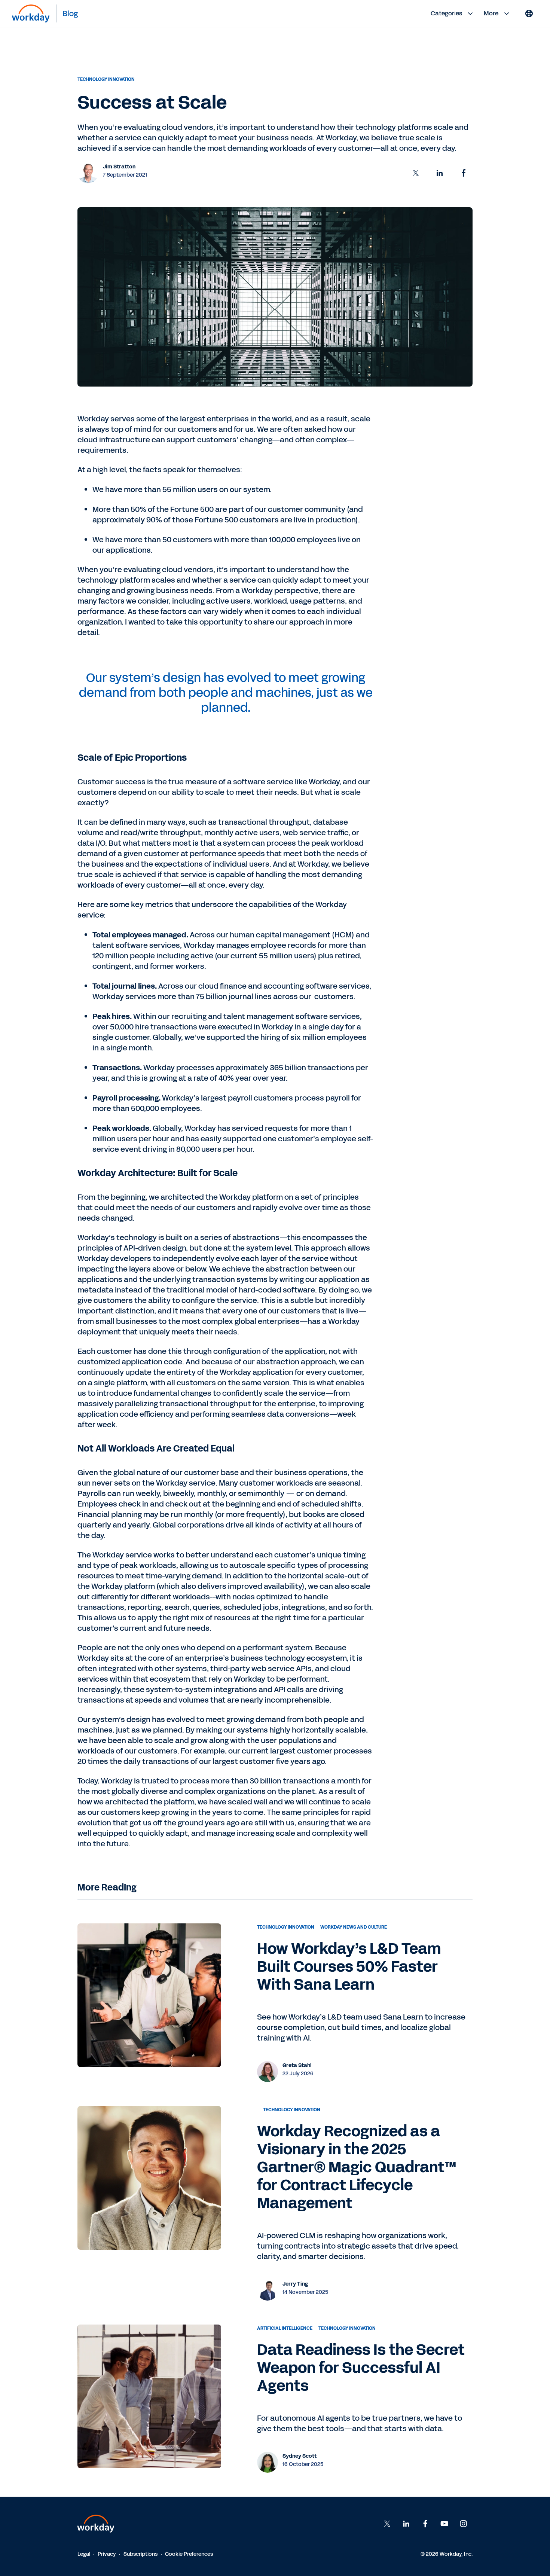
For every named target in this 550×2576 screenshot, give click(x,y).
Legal (84, 2554)
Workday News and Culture (354, 1928)
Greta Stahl (297, 2066)
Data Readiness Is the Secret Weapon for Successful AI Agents (361, 2368)
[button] (416, 173)
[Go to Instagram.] (464, 2524)
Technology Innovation (106, 79)
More (491, 13)
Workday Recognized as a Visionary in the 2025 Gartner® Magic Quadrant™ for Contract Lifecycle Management (357, 2168)
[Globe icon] (529, 13)
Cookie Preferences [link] (189, 2554)
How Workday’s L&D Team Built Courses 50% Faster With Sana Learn (349, 1967)
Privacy (107, 2554)
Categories (446, 13)
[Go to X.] (387, 2524)
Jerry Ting (295, 2284)
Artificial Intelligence (285, 2329)
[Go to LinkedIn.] (406, 2524)
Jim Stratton (119, 167)
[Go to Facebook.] (425, 2524)
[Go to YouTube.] (444, 2524)
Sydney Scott (300, 2456)
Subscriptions (140, 2554)
